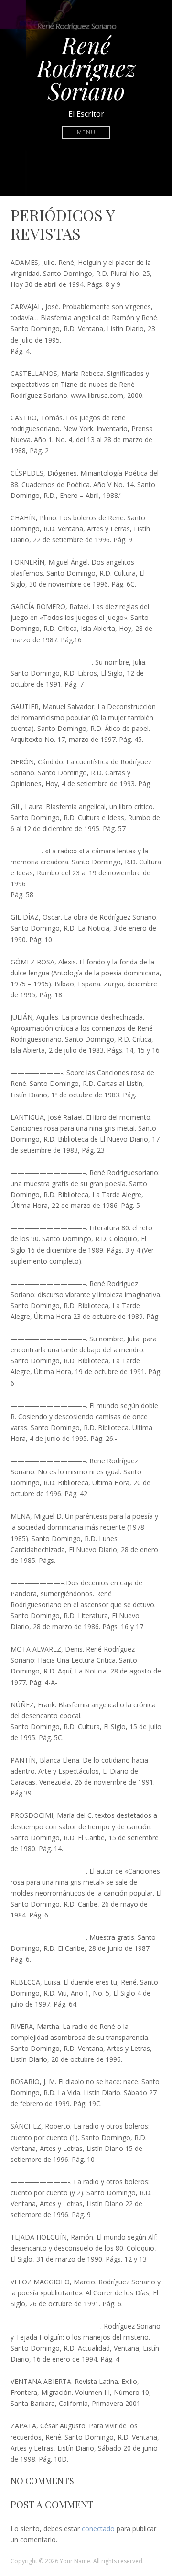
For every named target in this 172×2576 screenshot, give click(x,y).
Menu (86, 132)
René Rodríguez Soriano (86, 68)
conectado (98, 2529)
